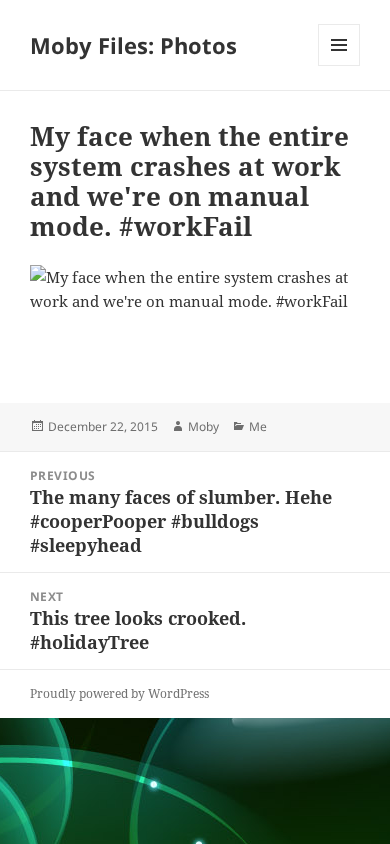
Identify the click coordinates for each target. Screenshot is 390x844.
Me (258, 426)
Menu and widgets (339, 65)
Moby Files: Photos (133, 45)
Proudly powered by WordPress (119, 693)
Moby (203, 426)
